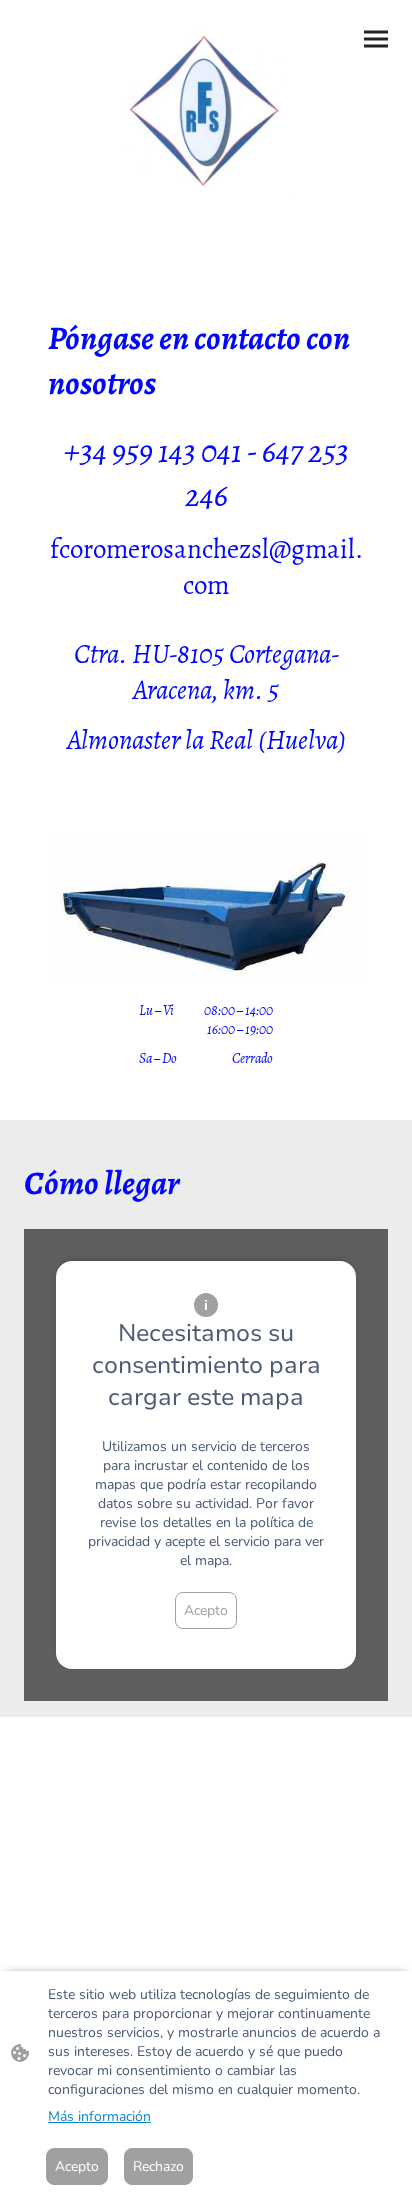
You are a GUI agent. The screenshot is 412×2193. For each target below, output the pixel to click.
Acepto (206, 1610)
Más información (99, 2116)
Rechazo (158, 2166)
